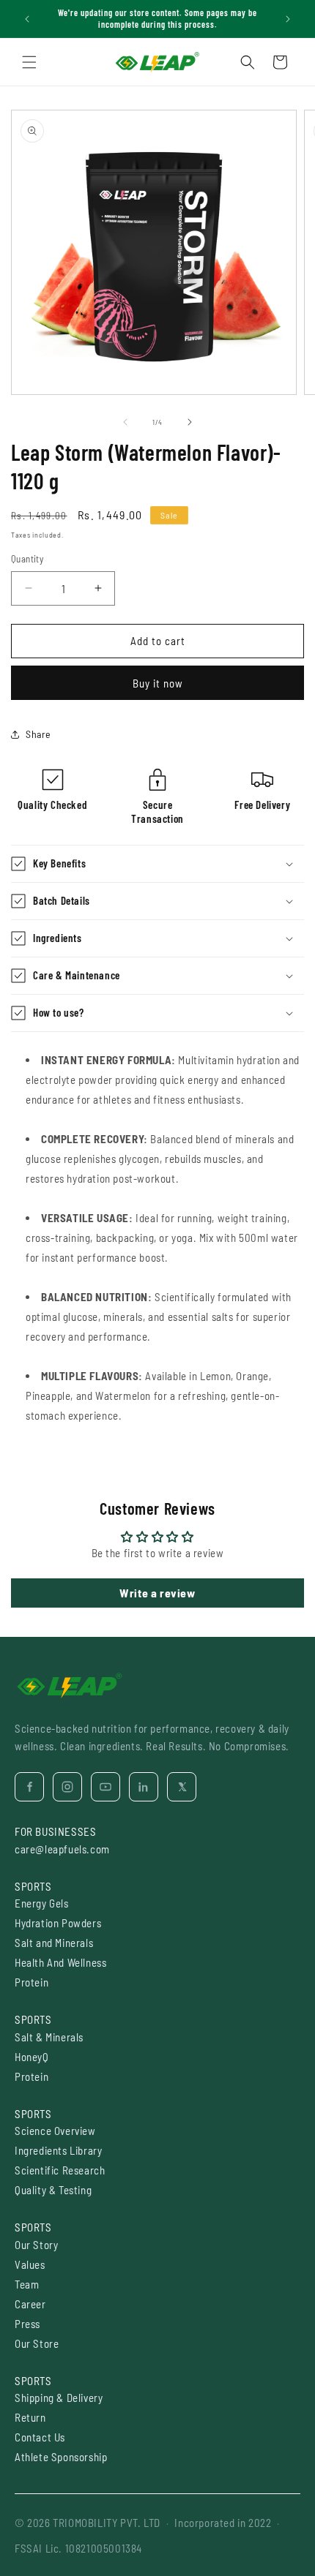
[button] (29, 62)
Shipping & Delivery (59, 2398)
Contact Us (40, 2437)
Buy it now (158, 683)
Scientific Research (60, 2170)
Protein (31, 1982)
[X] (182, 1787)
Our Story (36, 2245)
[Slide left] (125, 422)
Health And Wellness (60, 1962)
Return (30, 2417)
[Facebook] (29, 1787)
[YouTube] (105, 1787)
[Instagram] (67, 1787)
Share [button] (38, 734)
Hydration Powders (58, 1923)
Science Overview (55, 2131)
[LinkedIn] (144, 1787)
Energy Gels (42, 1903)
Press (27, 2324)
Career (30, 2304)
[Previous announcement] (27, 19)
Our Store (37, 2343)
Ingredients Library (58, 2150)
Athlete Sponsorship (61, 2457)
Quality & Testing (53, 2190)
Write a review (157, 1593)
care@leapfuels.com (62, 1849)
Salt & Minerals (49, 2037)
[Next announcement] (288, 19)
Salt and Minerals (54, 1943)
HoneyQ (32, 2057)
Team (27, 2284)
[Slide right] (190, 422)
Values (30, 2264)
